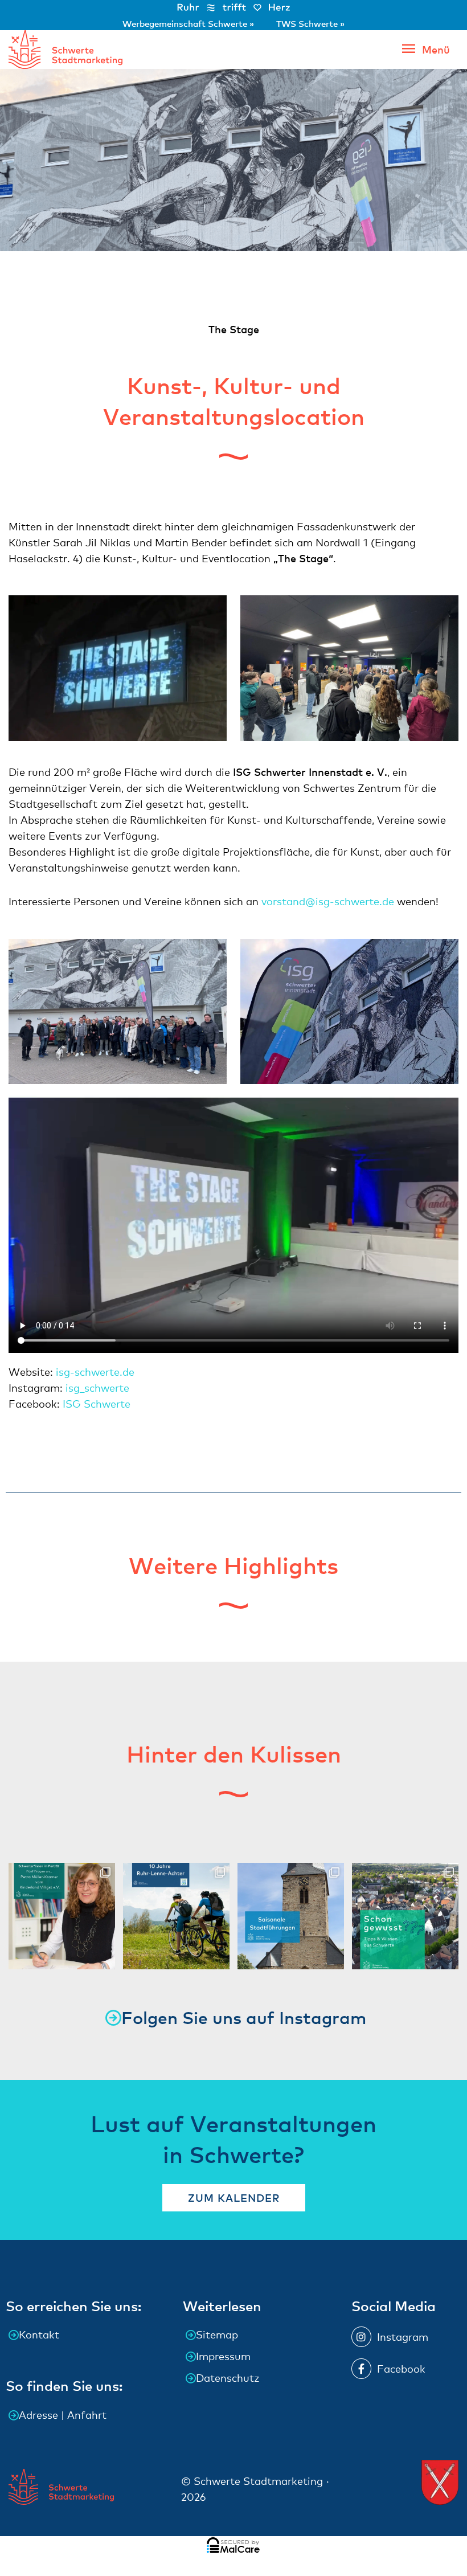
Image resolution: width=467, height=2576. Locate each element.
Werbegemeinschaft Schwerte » (189, 23)
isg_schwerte (97, 1388)
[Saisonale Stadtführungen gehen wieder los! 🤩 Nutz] (291, 1916)
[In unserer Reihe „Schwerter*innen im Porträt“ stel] (62, 1916)
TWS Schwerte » (310, 23)
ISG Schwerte (98, 1404)
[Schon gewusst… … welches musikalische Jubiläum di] (405, 1916)
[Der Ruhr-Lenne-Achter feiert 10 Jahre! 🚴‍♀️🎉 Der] (176, 1916)
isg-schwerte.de (95, 1372)
